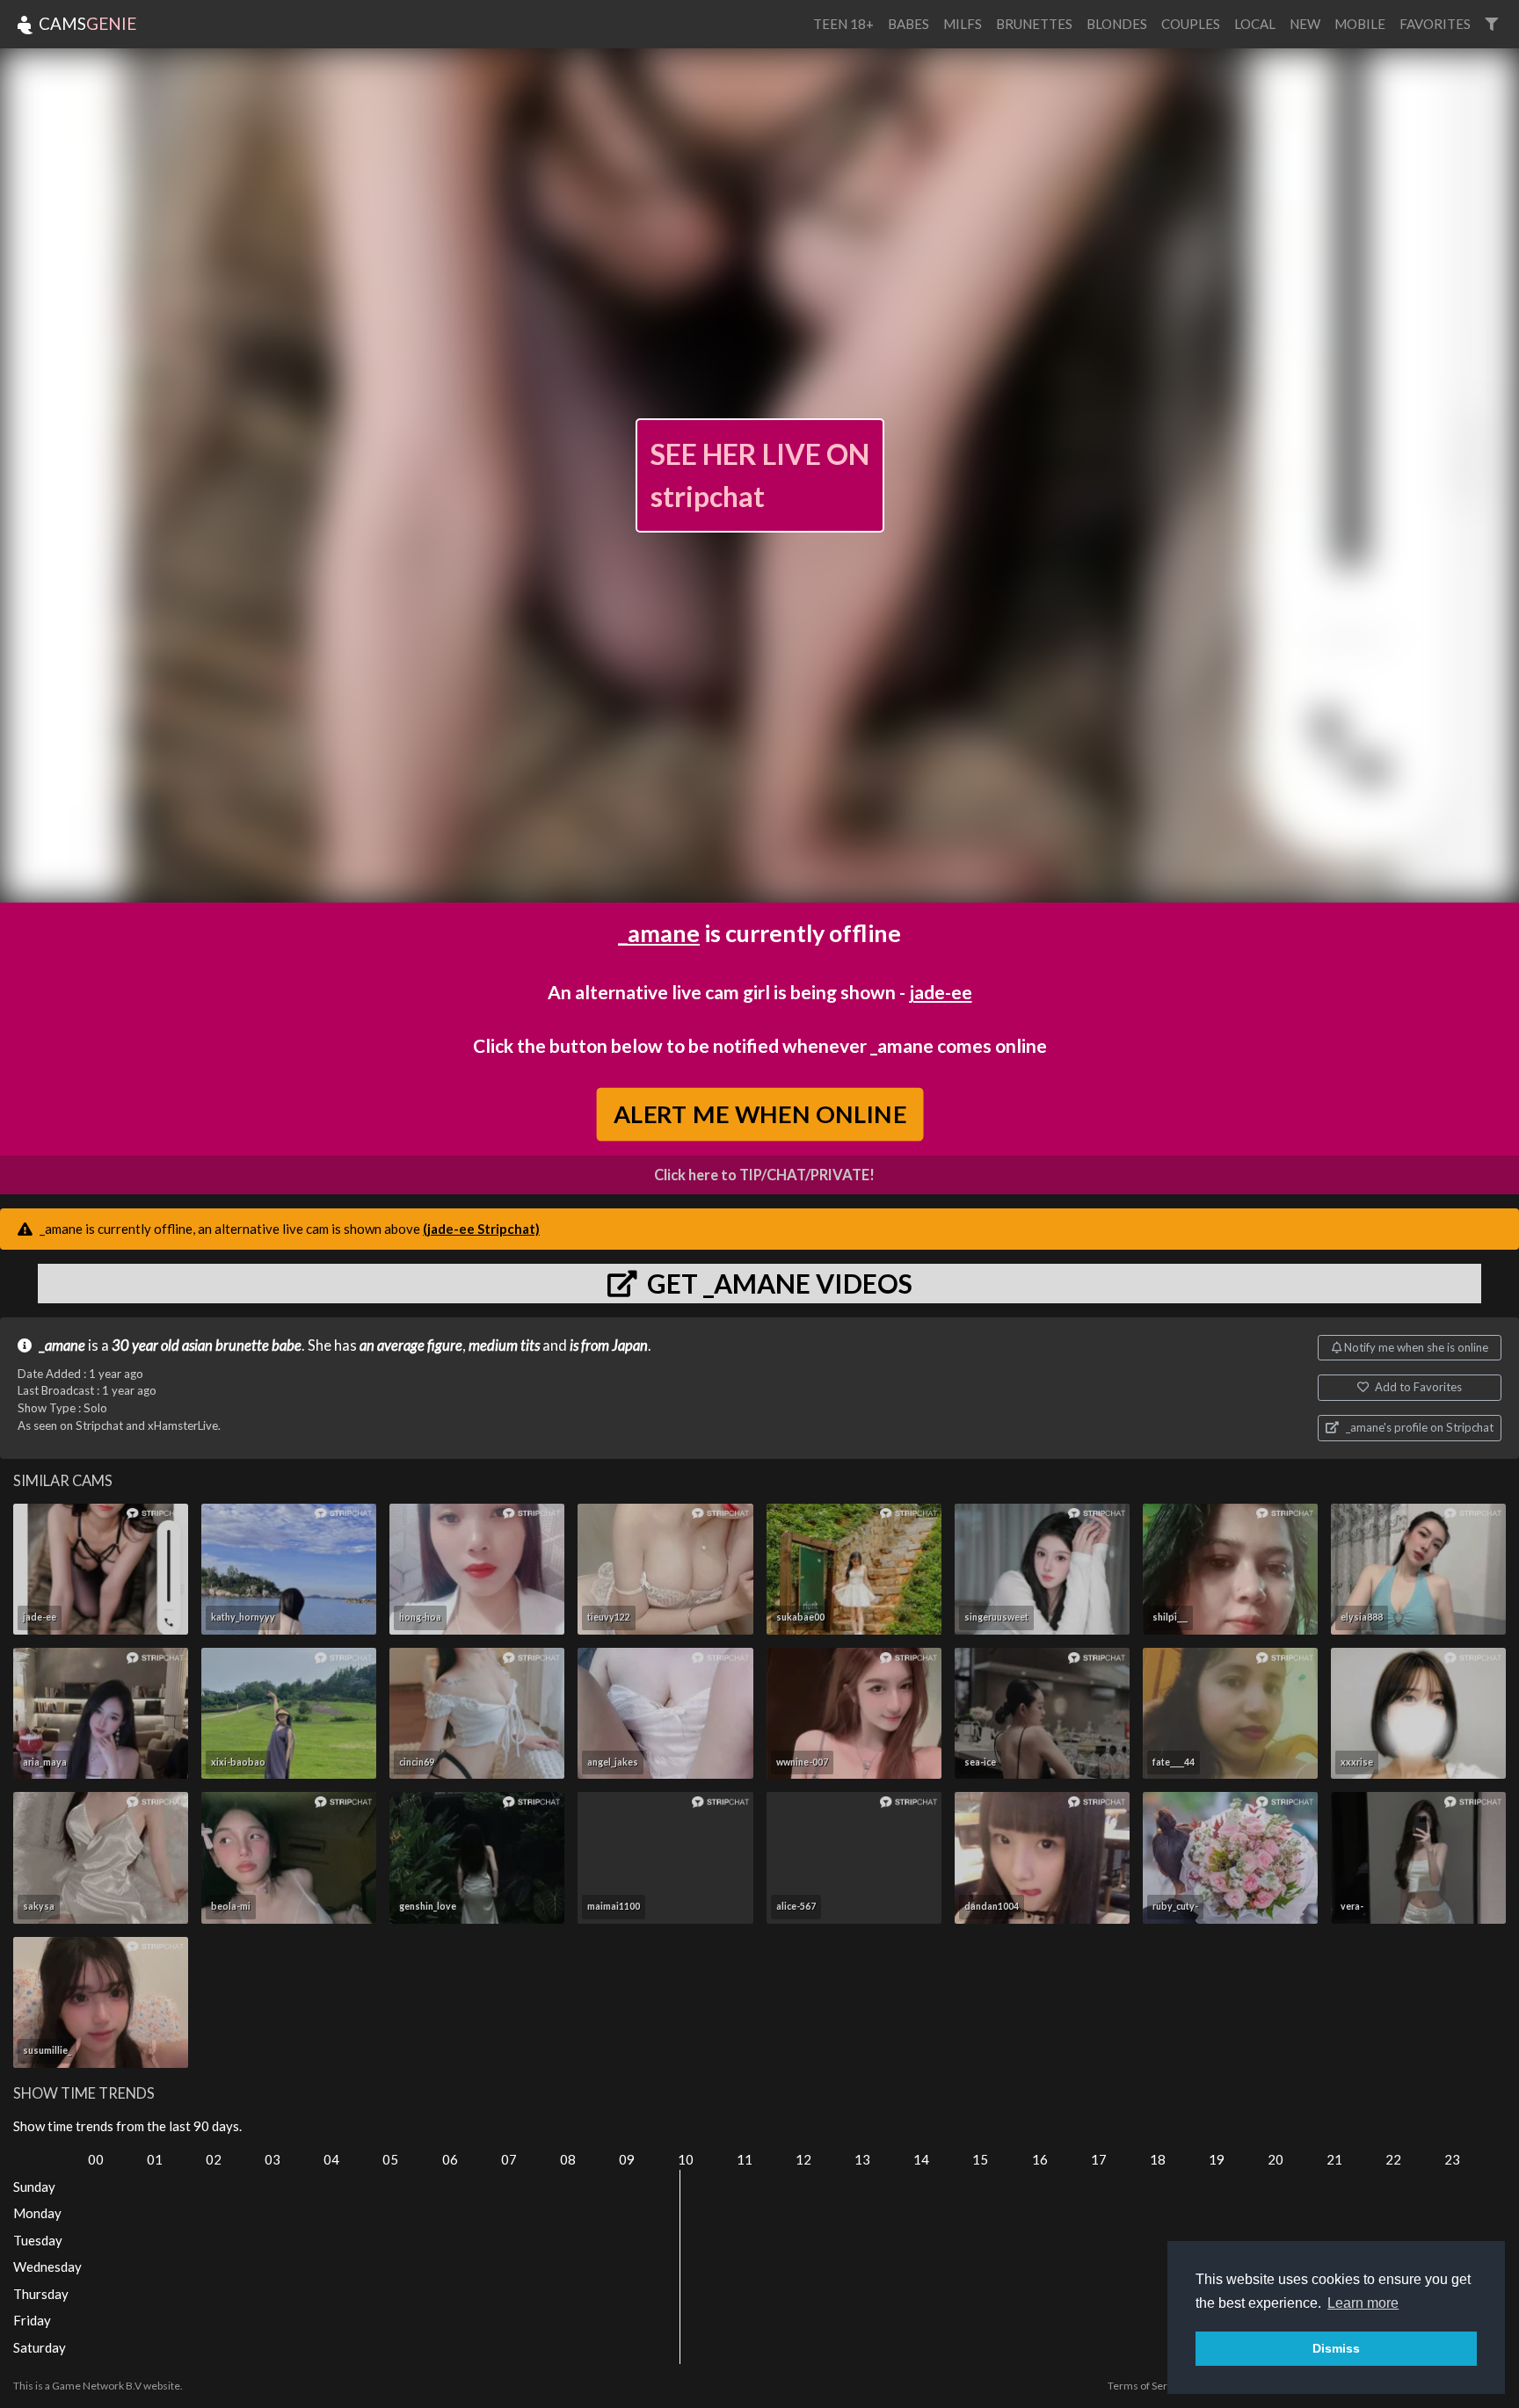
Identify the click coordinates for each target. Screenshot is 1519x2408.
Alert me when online (759, 1113)
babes (908, 24)
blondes (1117, 24)
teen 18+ (843, 24)
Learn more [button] (1363, 2303)
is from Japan (609, 1345)
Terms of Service (1147, 2386)
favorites (1435, 24)
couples (1191, 24)
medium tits (504, 1345)
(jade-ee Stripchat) (481, 1229)
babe (287, 1345)
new (1305, 24)
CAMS (86, 23)
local (1255, 24)
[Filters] (1491, 24)
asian (197, 1345)
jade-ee (941, 992)
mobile (1360, 24)
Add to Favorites (1417, 1387)
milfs (963, 24)
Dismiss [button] (1336, 2348)
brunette (242, 1345)
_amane (659, 933)
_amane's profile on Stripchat (1418, 1427)
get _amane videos (777, 1283)
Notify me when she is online (1415, 1347)
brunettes (1034, 24)
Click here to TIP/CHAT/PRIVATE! (764, 1175)
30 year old (145, 1345)
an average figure (411, 1345)
